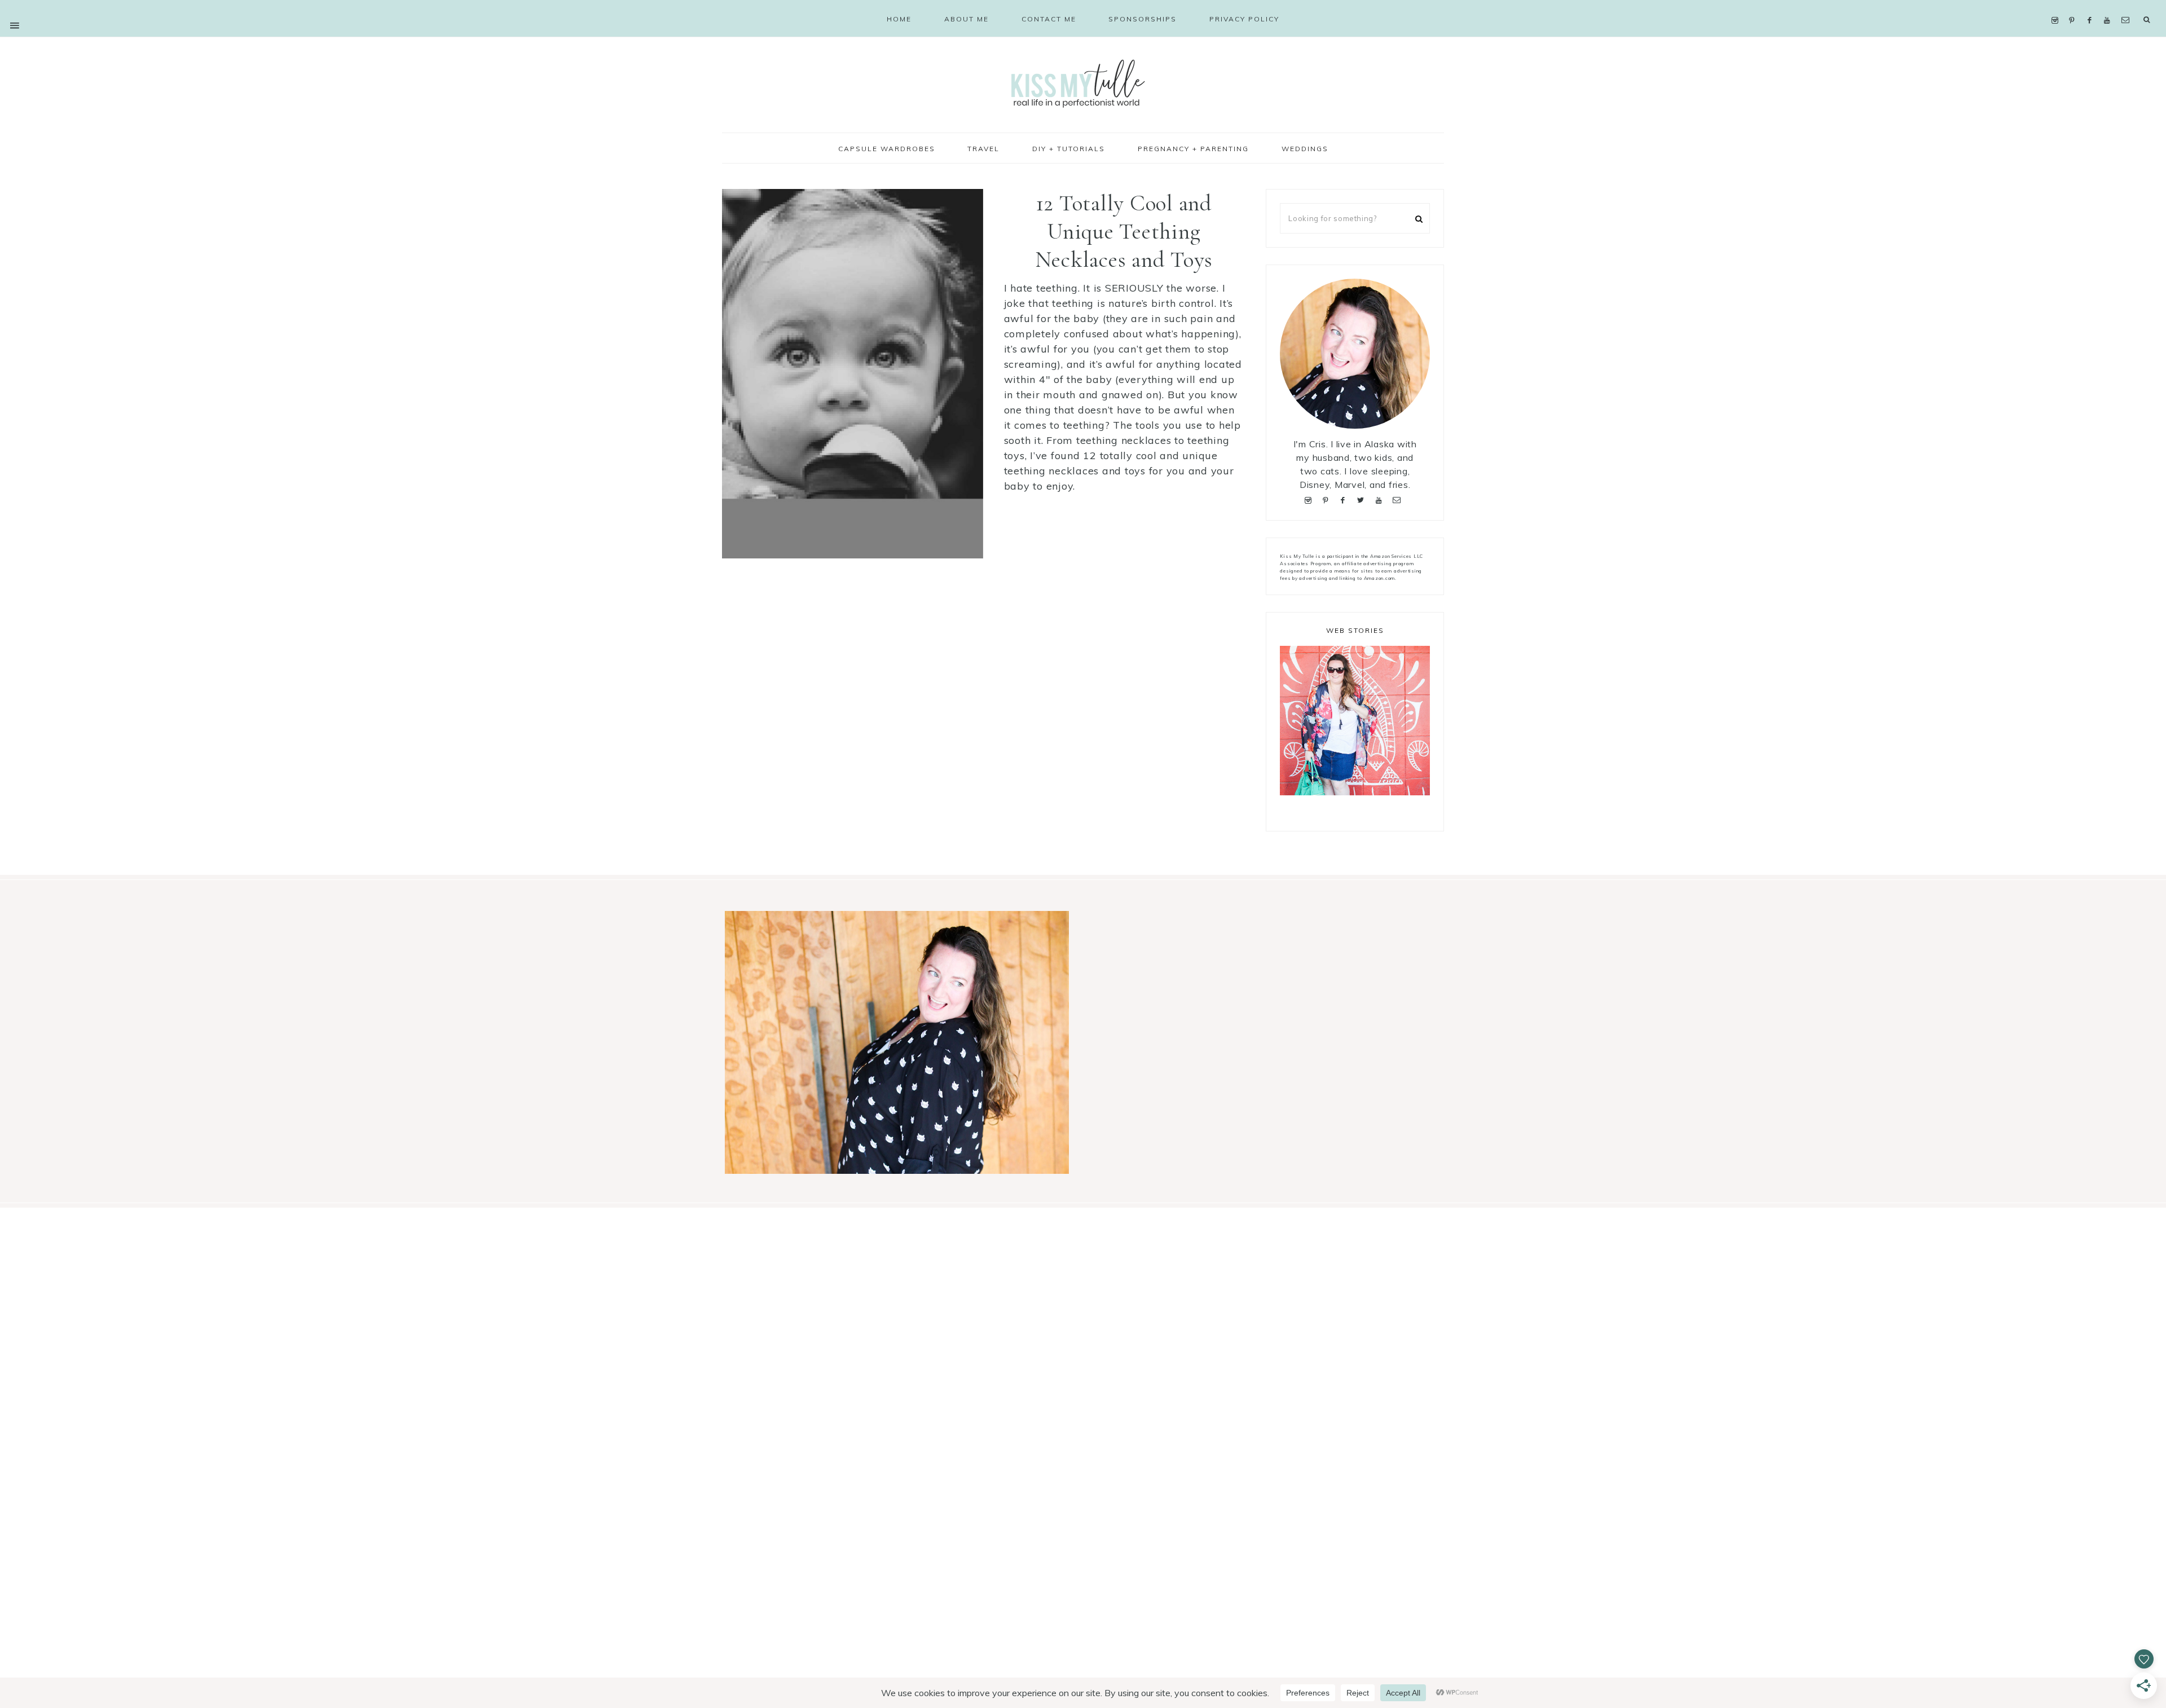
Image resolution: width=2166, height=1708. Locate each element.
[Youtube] (2110, 6)
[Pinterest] (2074, 6)
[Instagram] (2057, 6)
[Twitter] (1363, 499)
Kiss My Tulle (1083, 83)
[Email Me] (2128, 6)
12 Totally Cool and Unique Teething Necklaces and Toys (1124, 231)
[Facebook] (2092, 6)
